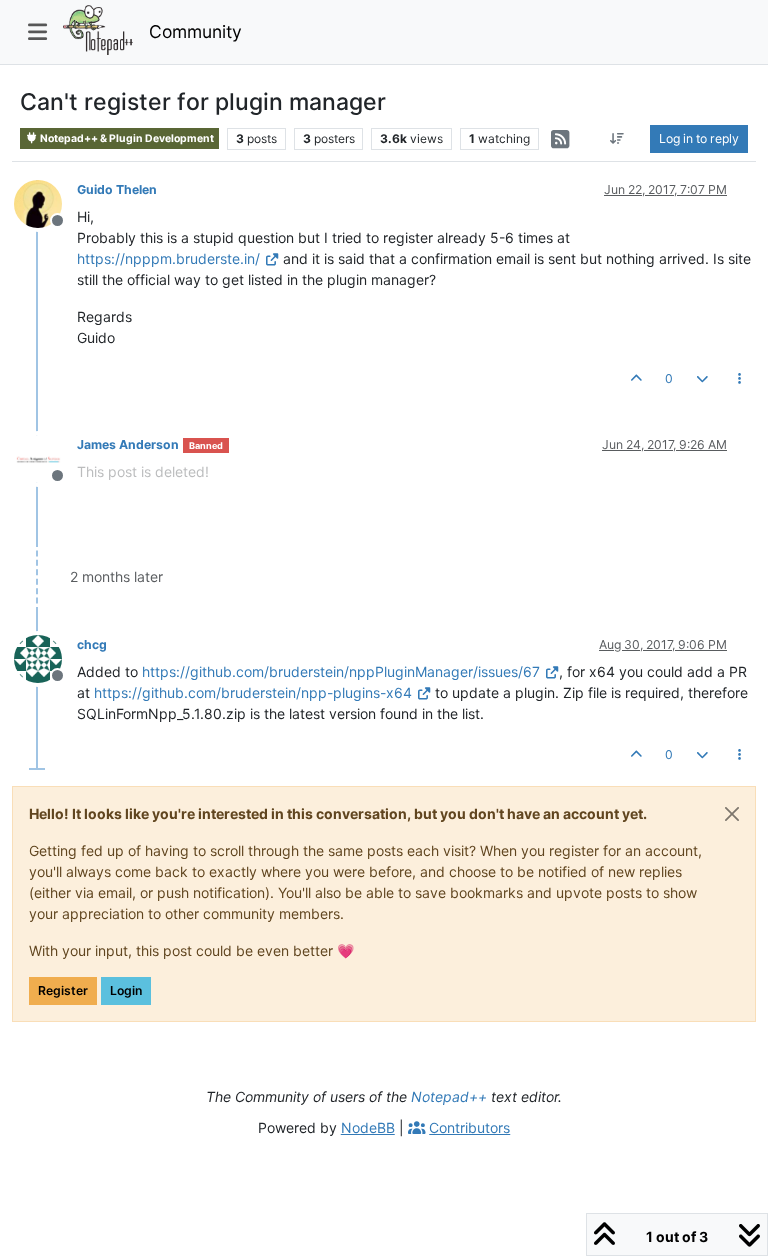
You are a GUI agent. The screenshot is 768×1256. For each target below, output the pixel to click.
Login (126, 990)
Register (63, 990)
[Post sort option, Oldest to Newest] (617, 139)
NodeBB (368, 1127)
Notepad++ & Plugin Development (126, 138)
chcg (92, 644)
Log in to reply (699, 138)
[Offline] (45, 202)
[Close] (732, 814)
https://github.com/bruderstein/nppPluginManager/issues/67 (341, 671)
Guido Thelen (117, 189)
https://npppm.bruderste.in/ (168, 258)
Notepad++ (449, 1096)
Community (195, 31)
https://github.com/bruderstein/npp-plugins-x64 (253, 692)
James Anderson (128, 444)
